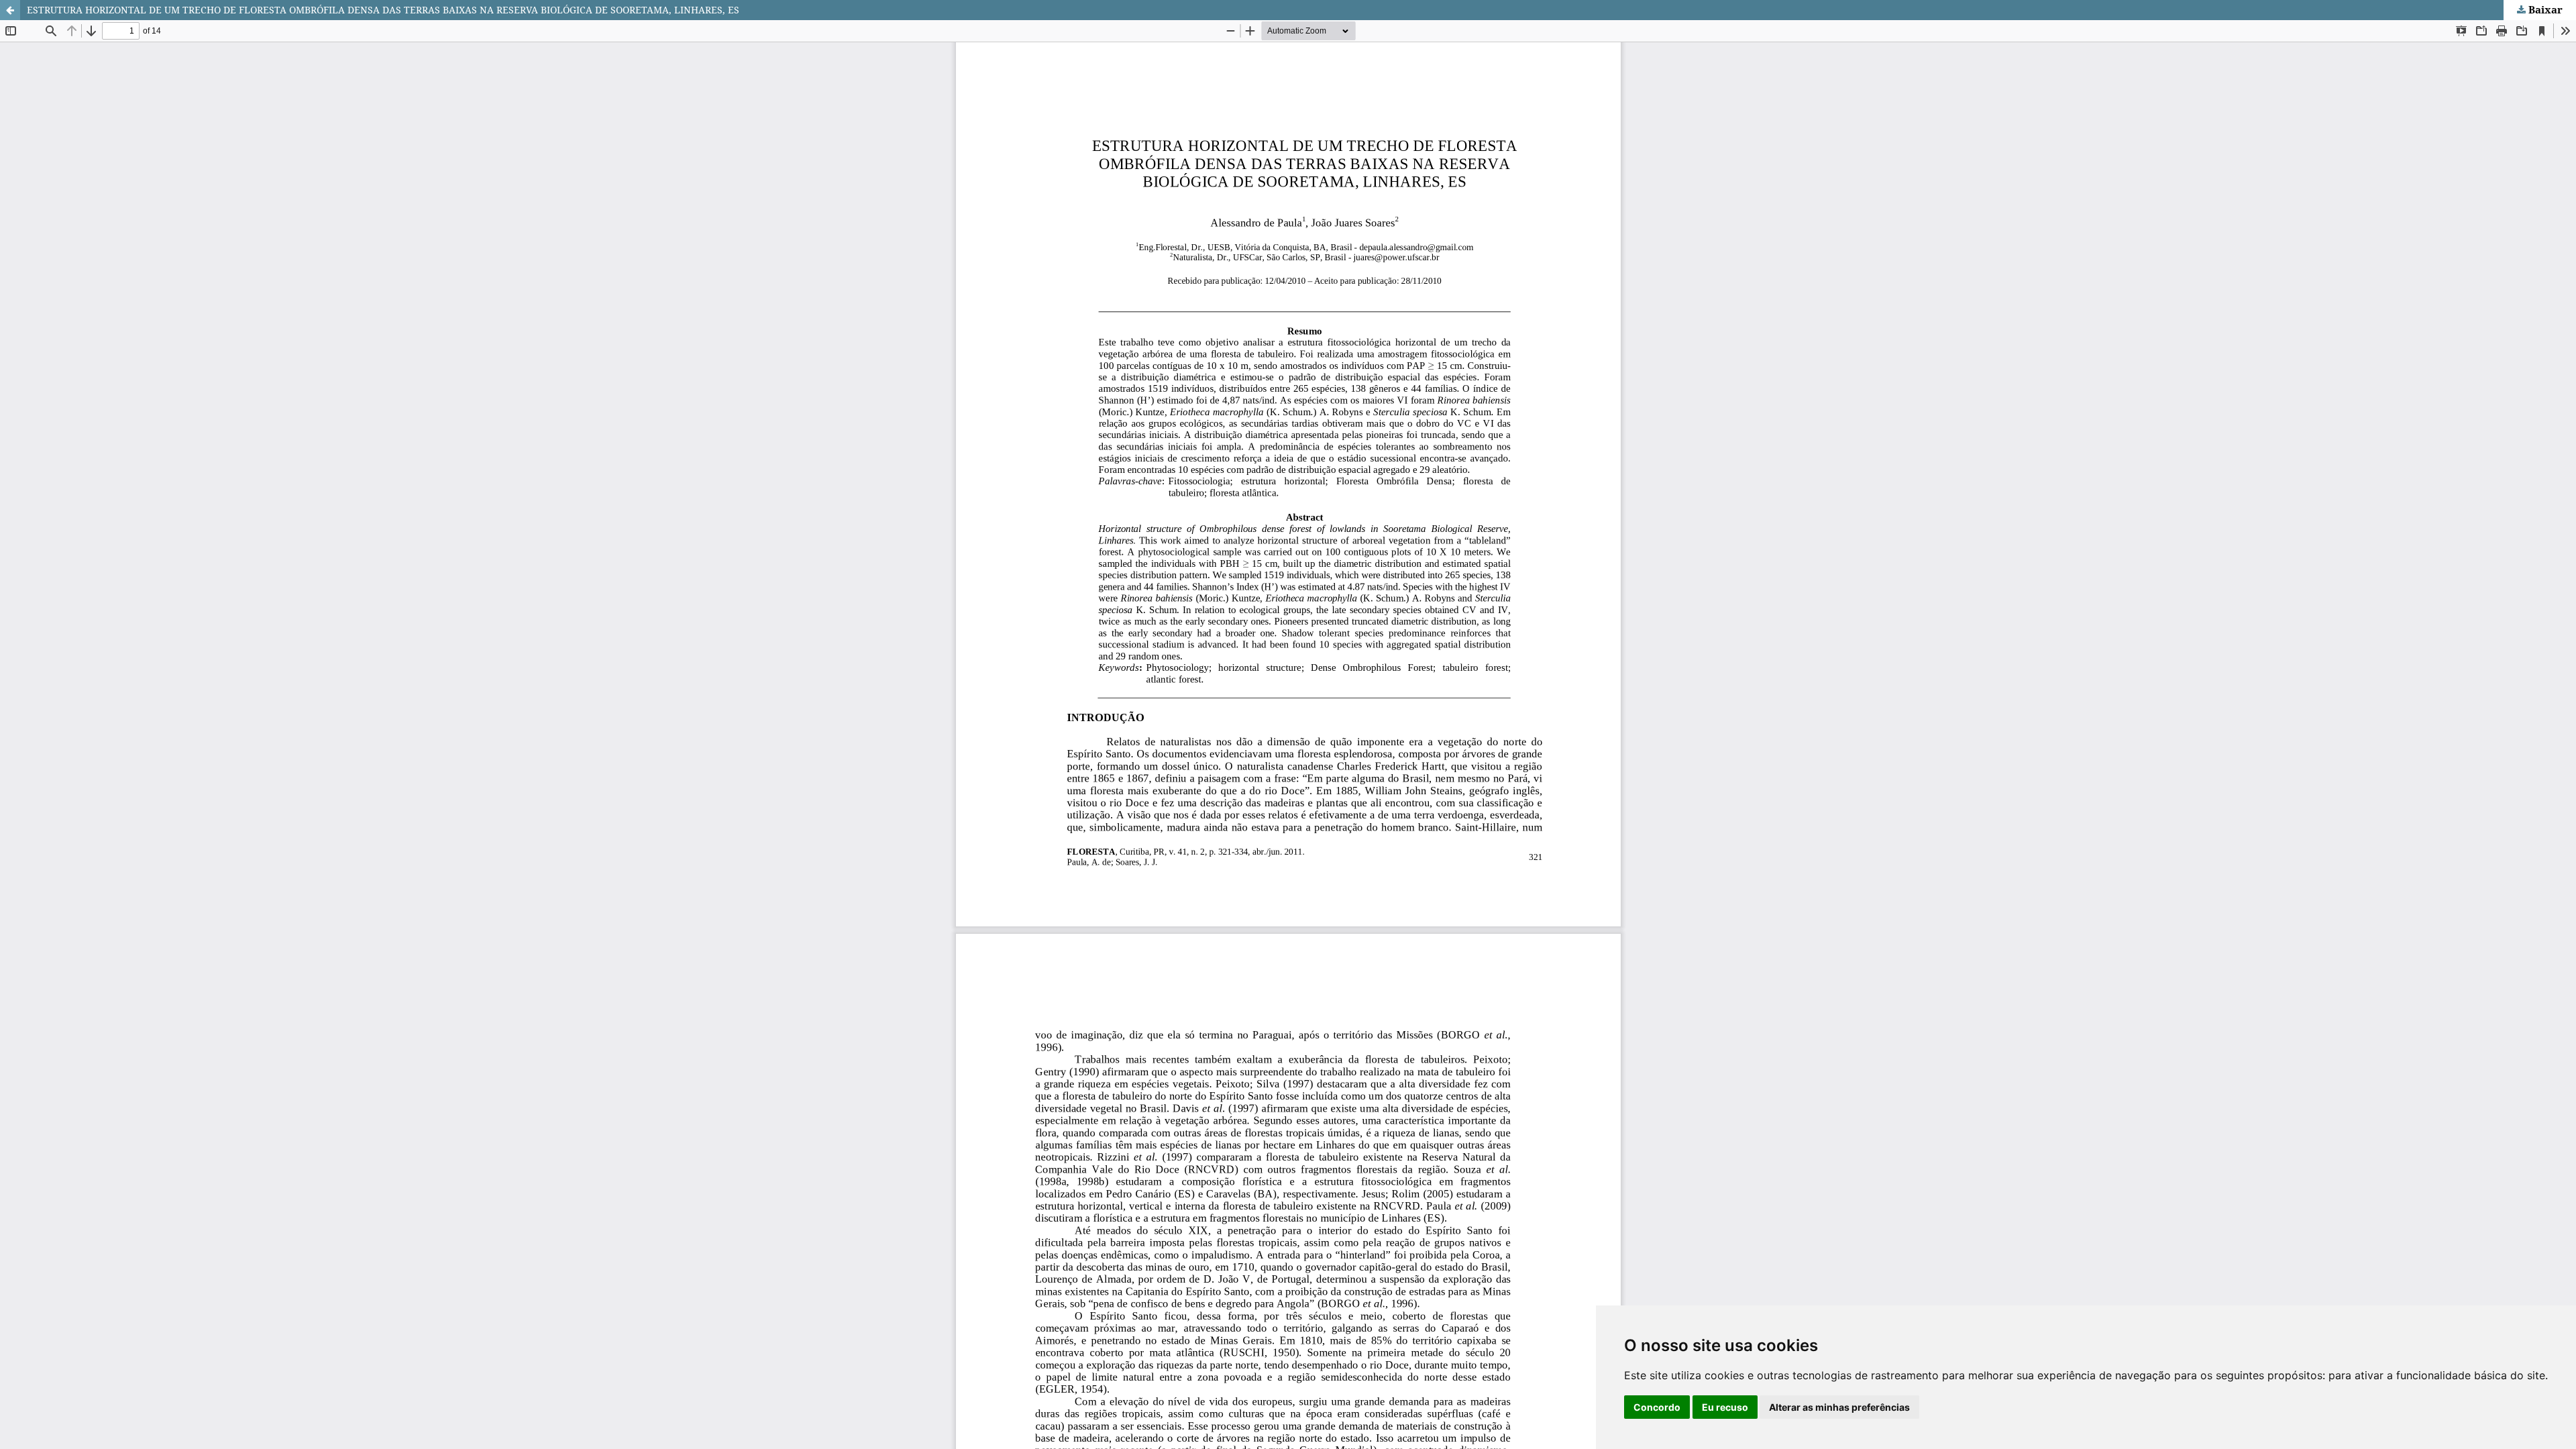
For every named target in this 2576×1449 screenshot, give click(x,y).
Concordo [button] (1657, 1407)
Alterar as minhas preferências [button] (1839, 1407)
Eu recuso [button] (1725, 1407)
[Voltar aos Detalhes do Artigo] (10, 10)
